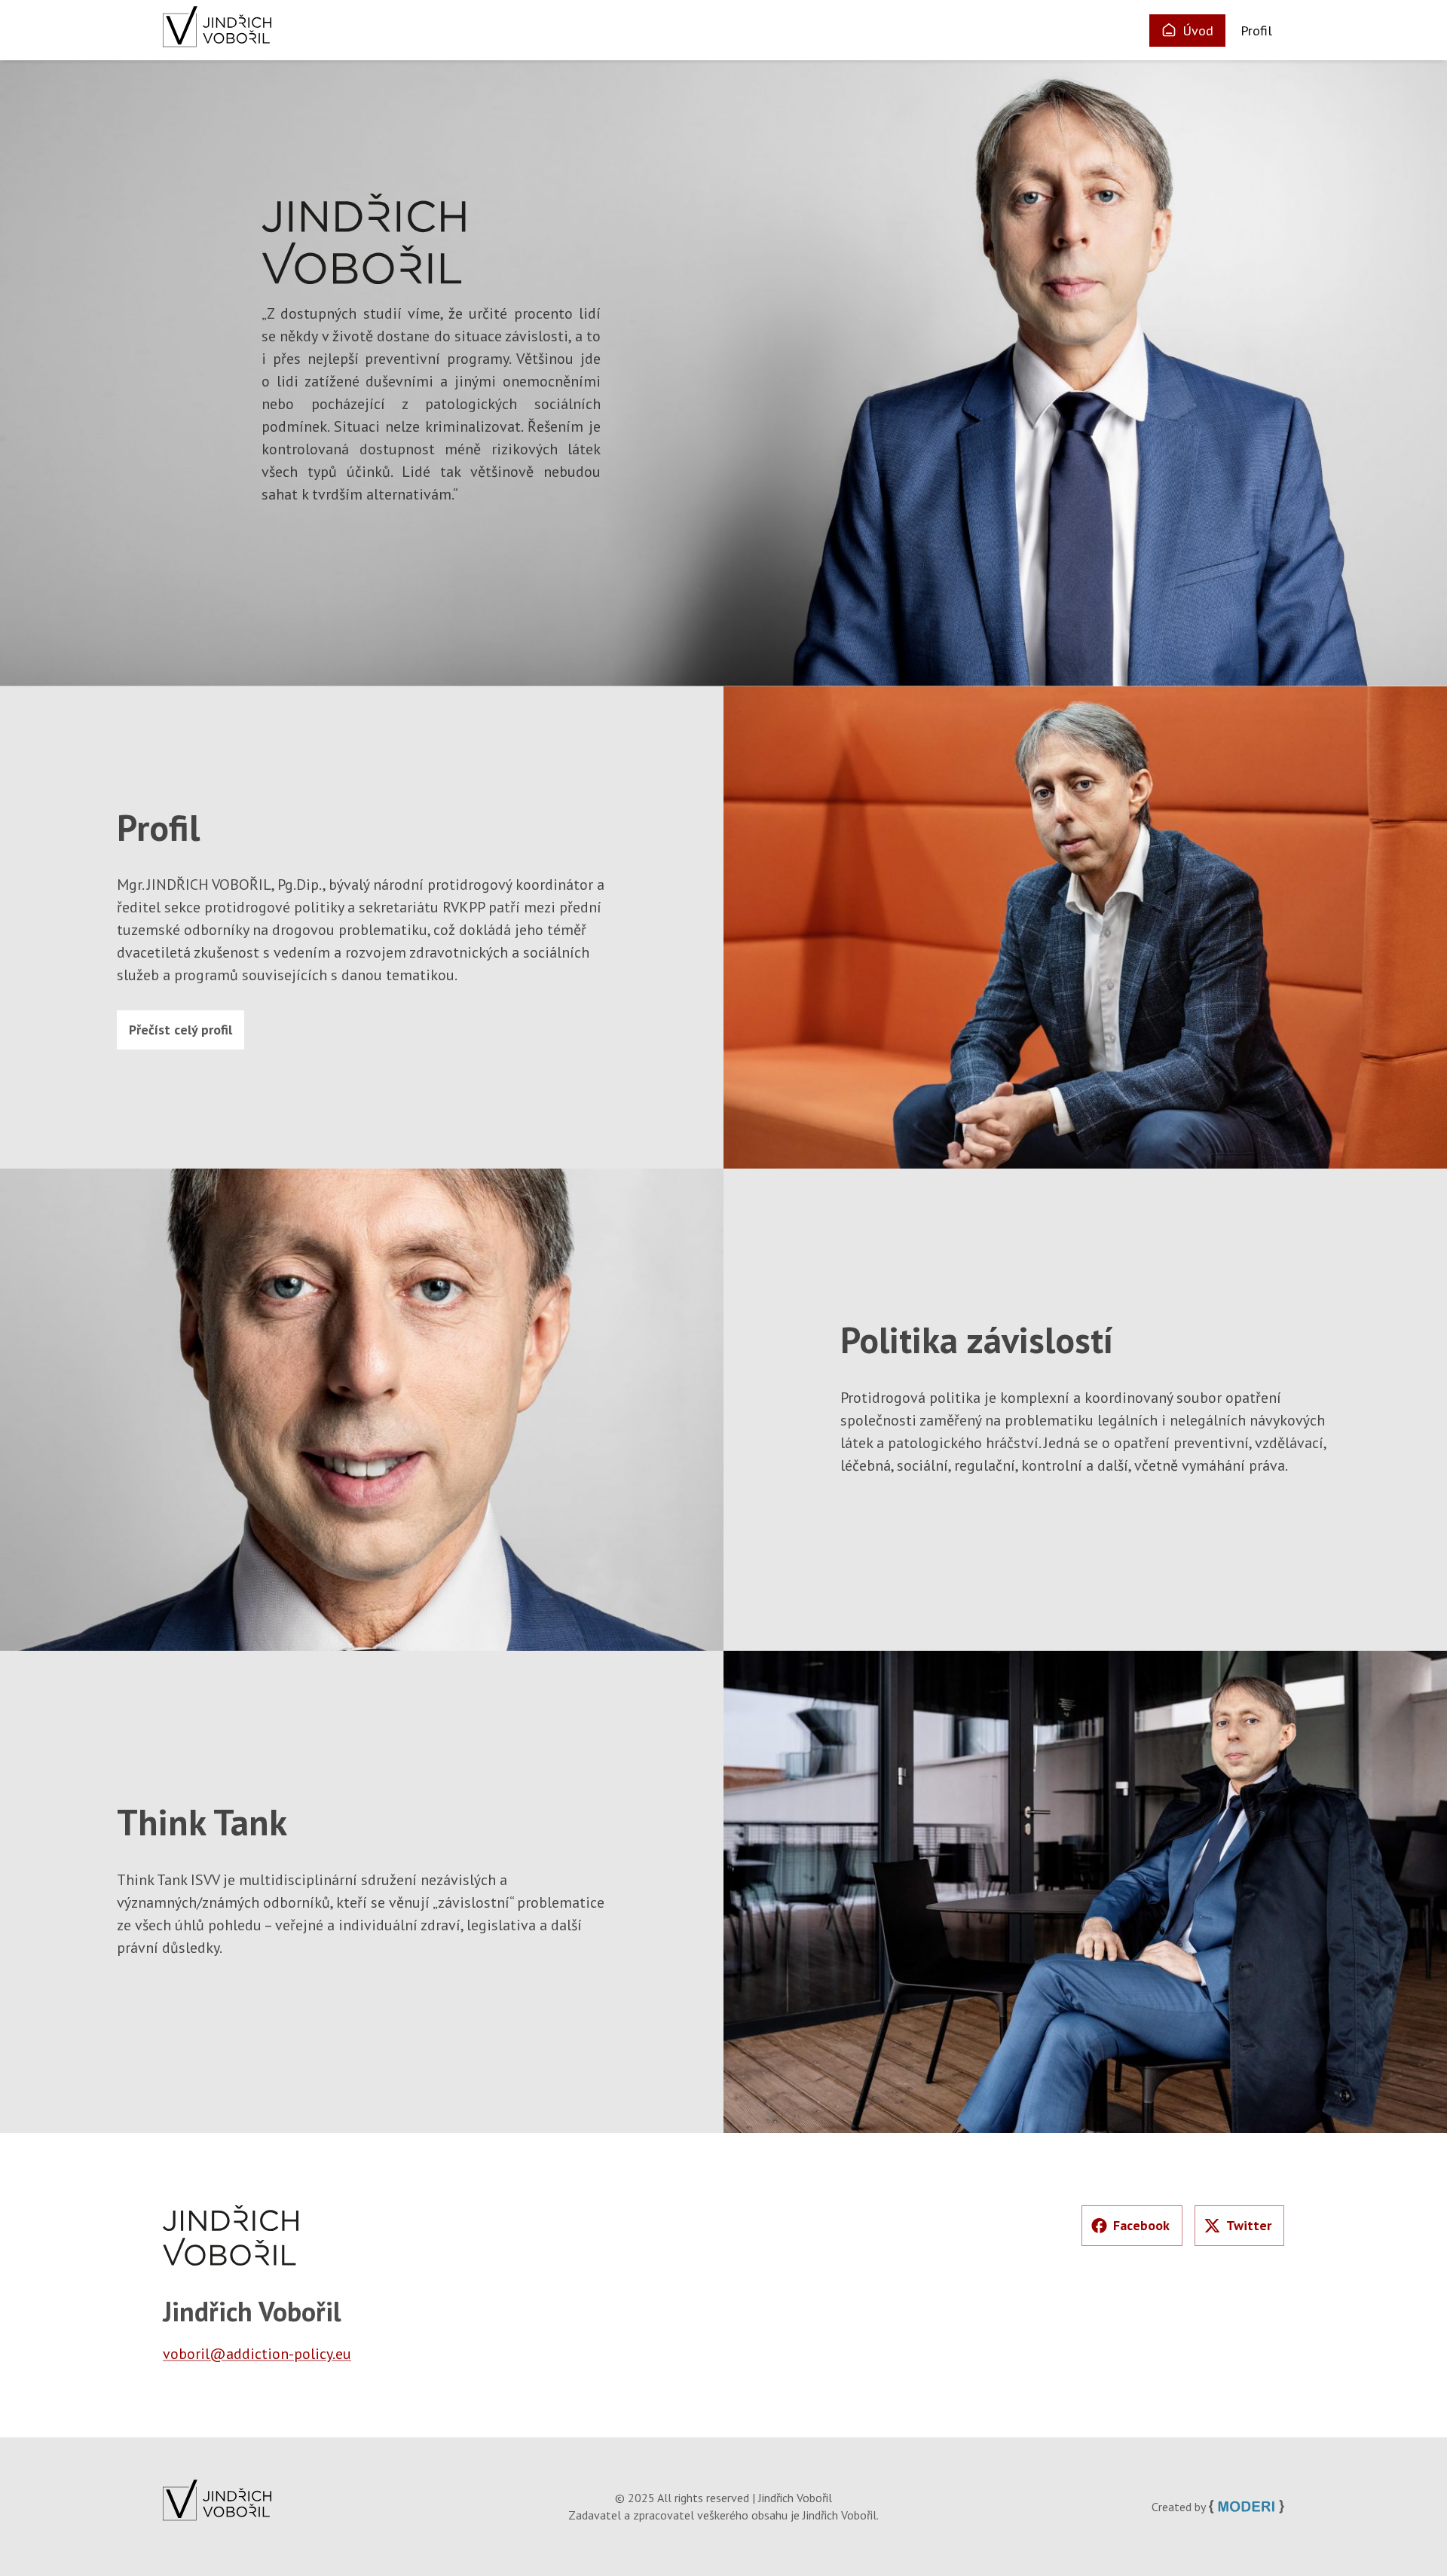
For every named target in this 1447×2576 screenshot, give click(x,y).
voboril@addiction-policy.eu (257, 2354)
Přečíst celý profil (180, 1030)
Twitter (1249, 2225)
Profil (1256, 31)
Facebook (1141, 2225)
